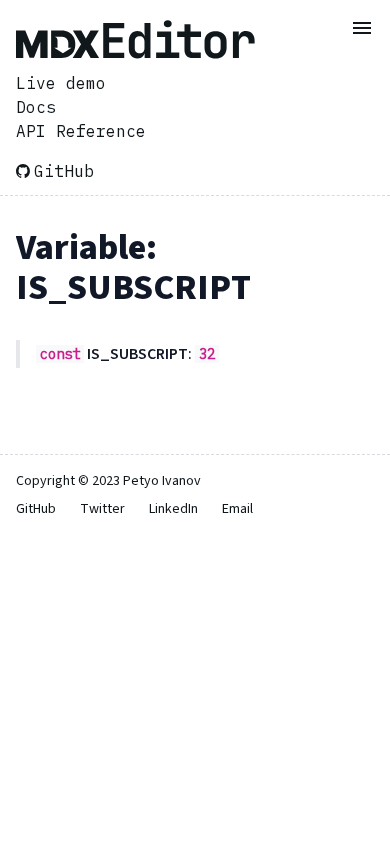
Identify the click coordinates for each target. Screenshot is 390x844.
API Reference (81, 131)
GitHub (64, 171)
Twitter (102, 509)
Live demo (61, 83)
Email (237, 509)
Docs (36, 107)
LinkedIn (173, 509)
